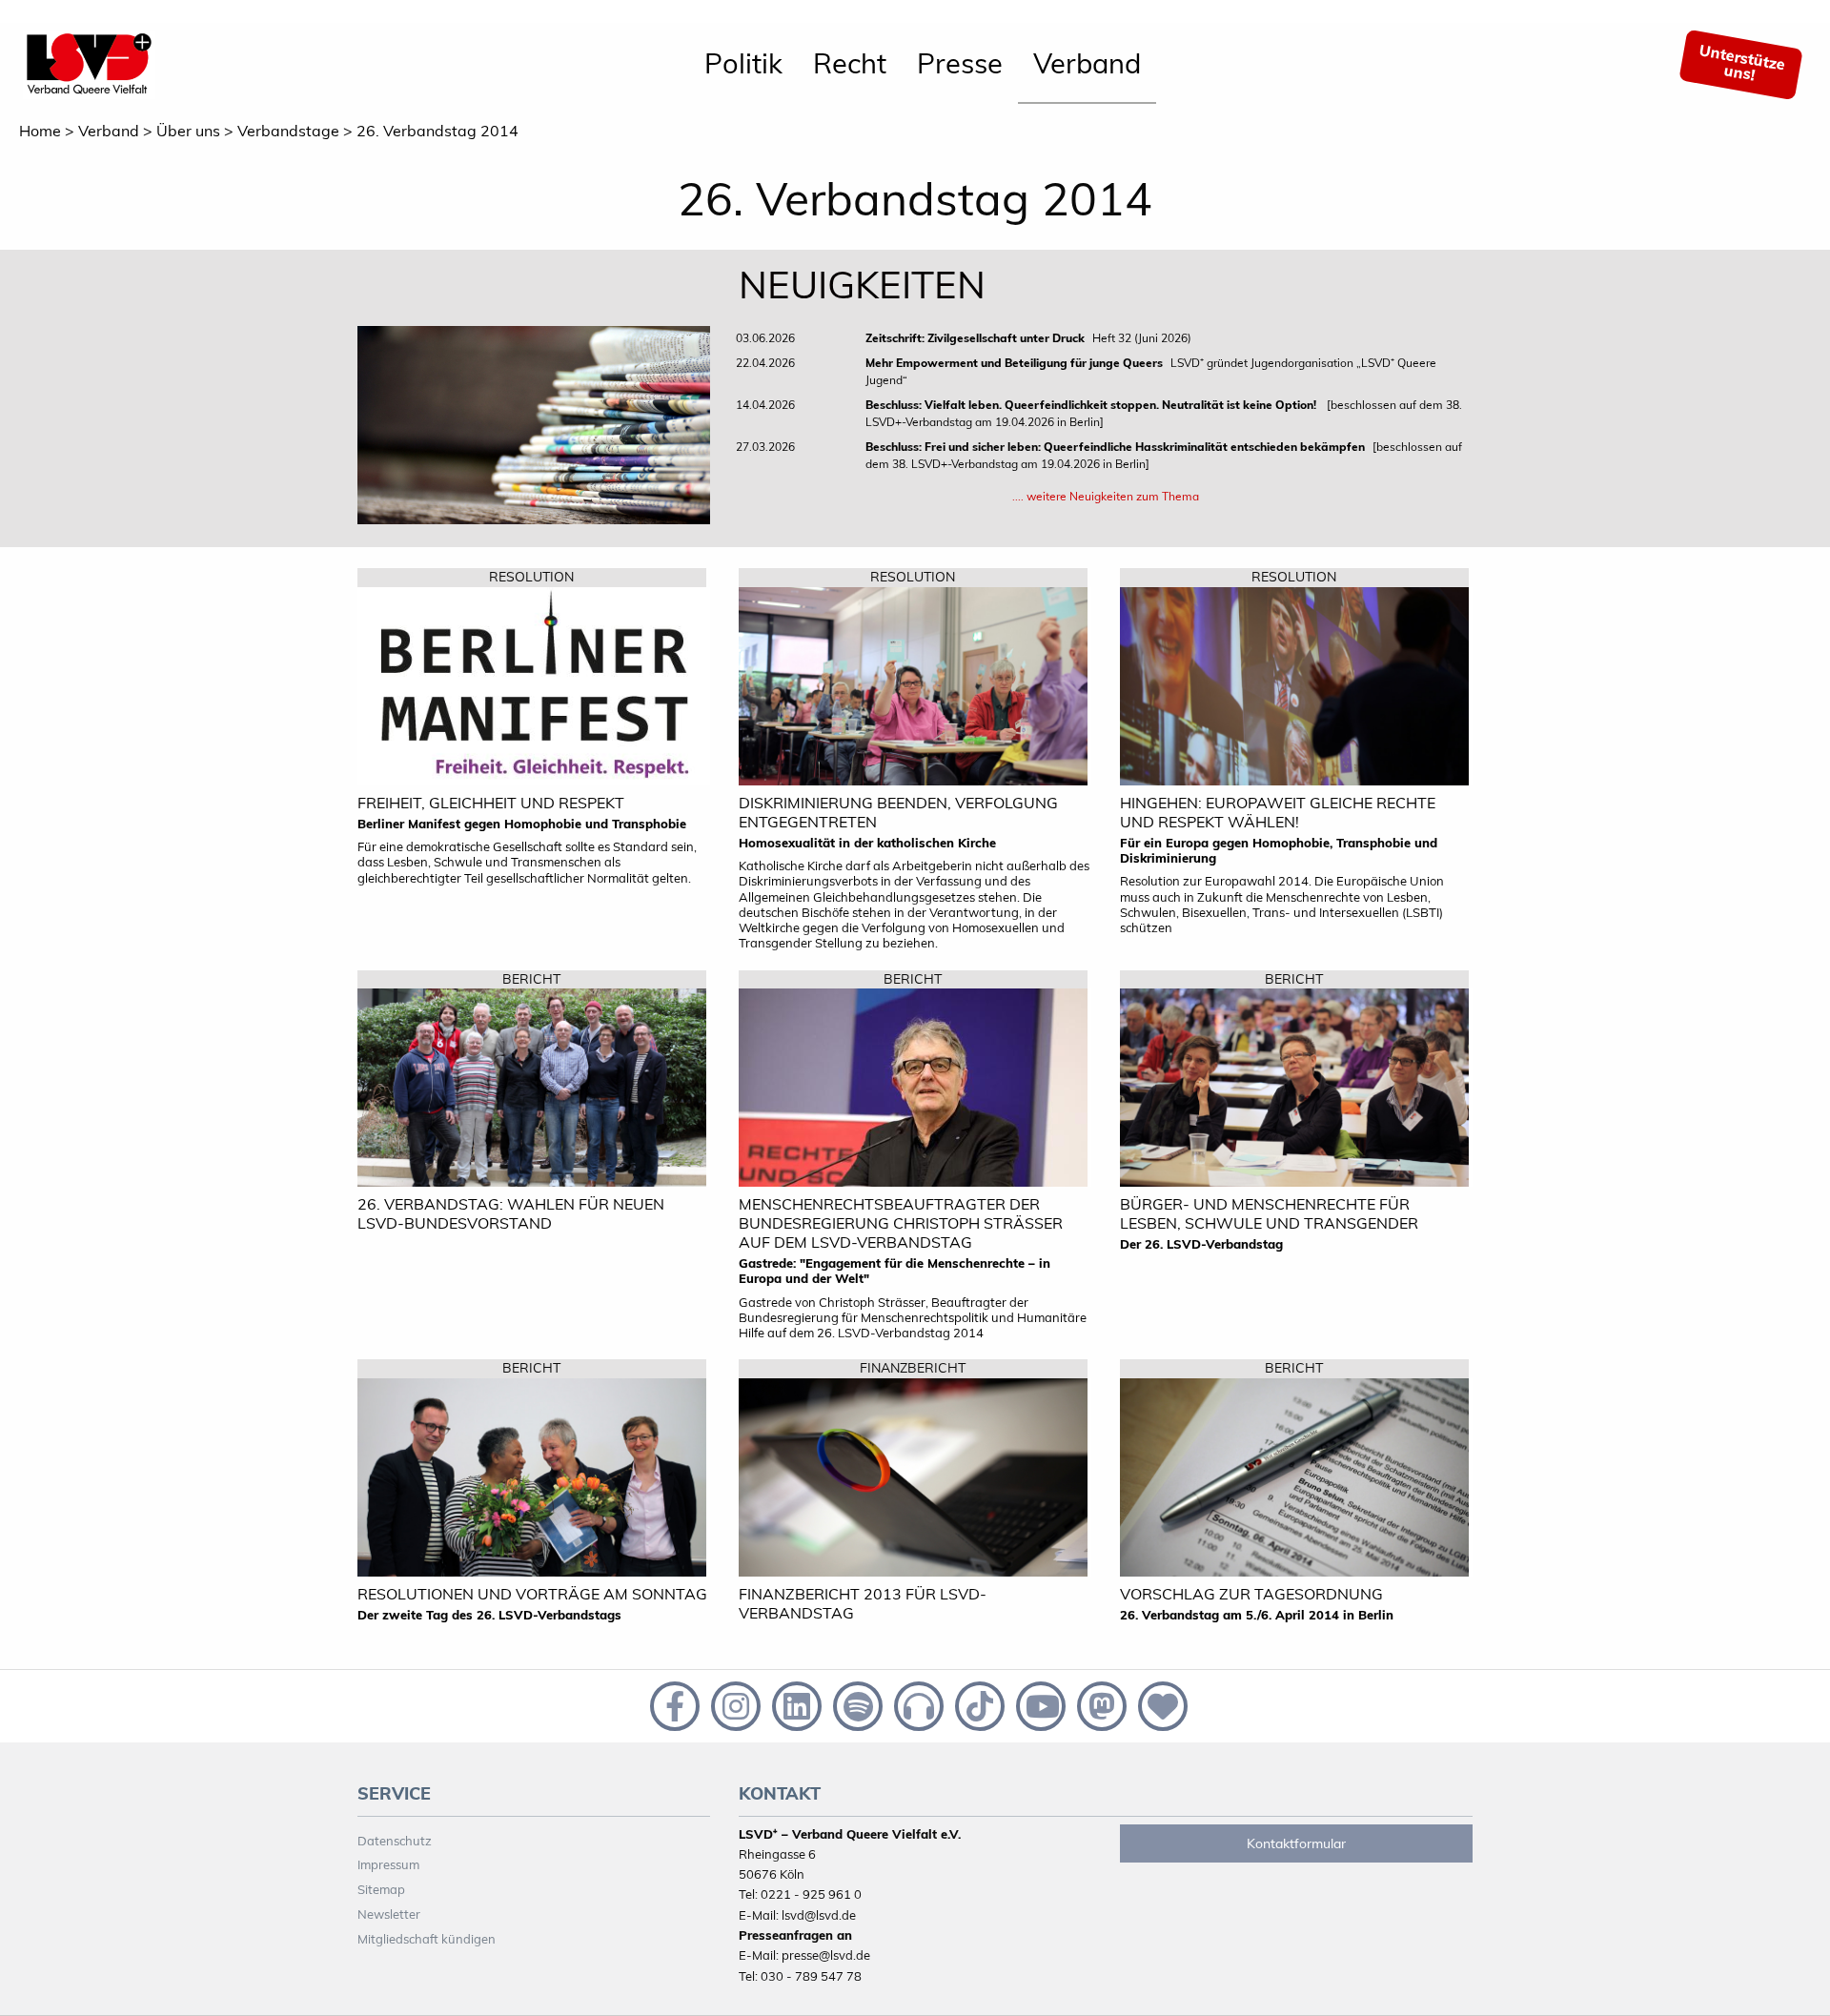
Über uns (188, 131)
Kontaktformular (1296, 1843)
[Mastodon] (1100, 1704)
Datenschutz (395, 1841)
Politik (743, 63)
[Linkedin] (795, 1704)
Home (40, 131)
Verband (1087, 63)
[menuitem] (743, 65)
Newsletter (389, 1914)
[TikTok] (978, 1704)
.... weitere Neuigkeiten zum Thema (1106, 496)
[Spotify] (856, 1704)
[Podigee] (917, 1704)
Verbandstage (288, 131)
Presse (960, 63)
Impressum (388, 1864)
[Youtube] (1039, 1704)
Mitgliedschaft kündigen (427, 1939)
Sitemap (381, 1889)
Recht (850, 63)
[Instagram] (734, 1704)
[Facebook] (673, 1704)
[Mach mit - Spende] (1159, 1704)
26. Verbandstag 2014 (437, 131)
